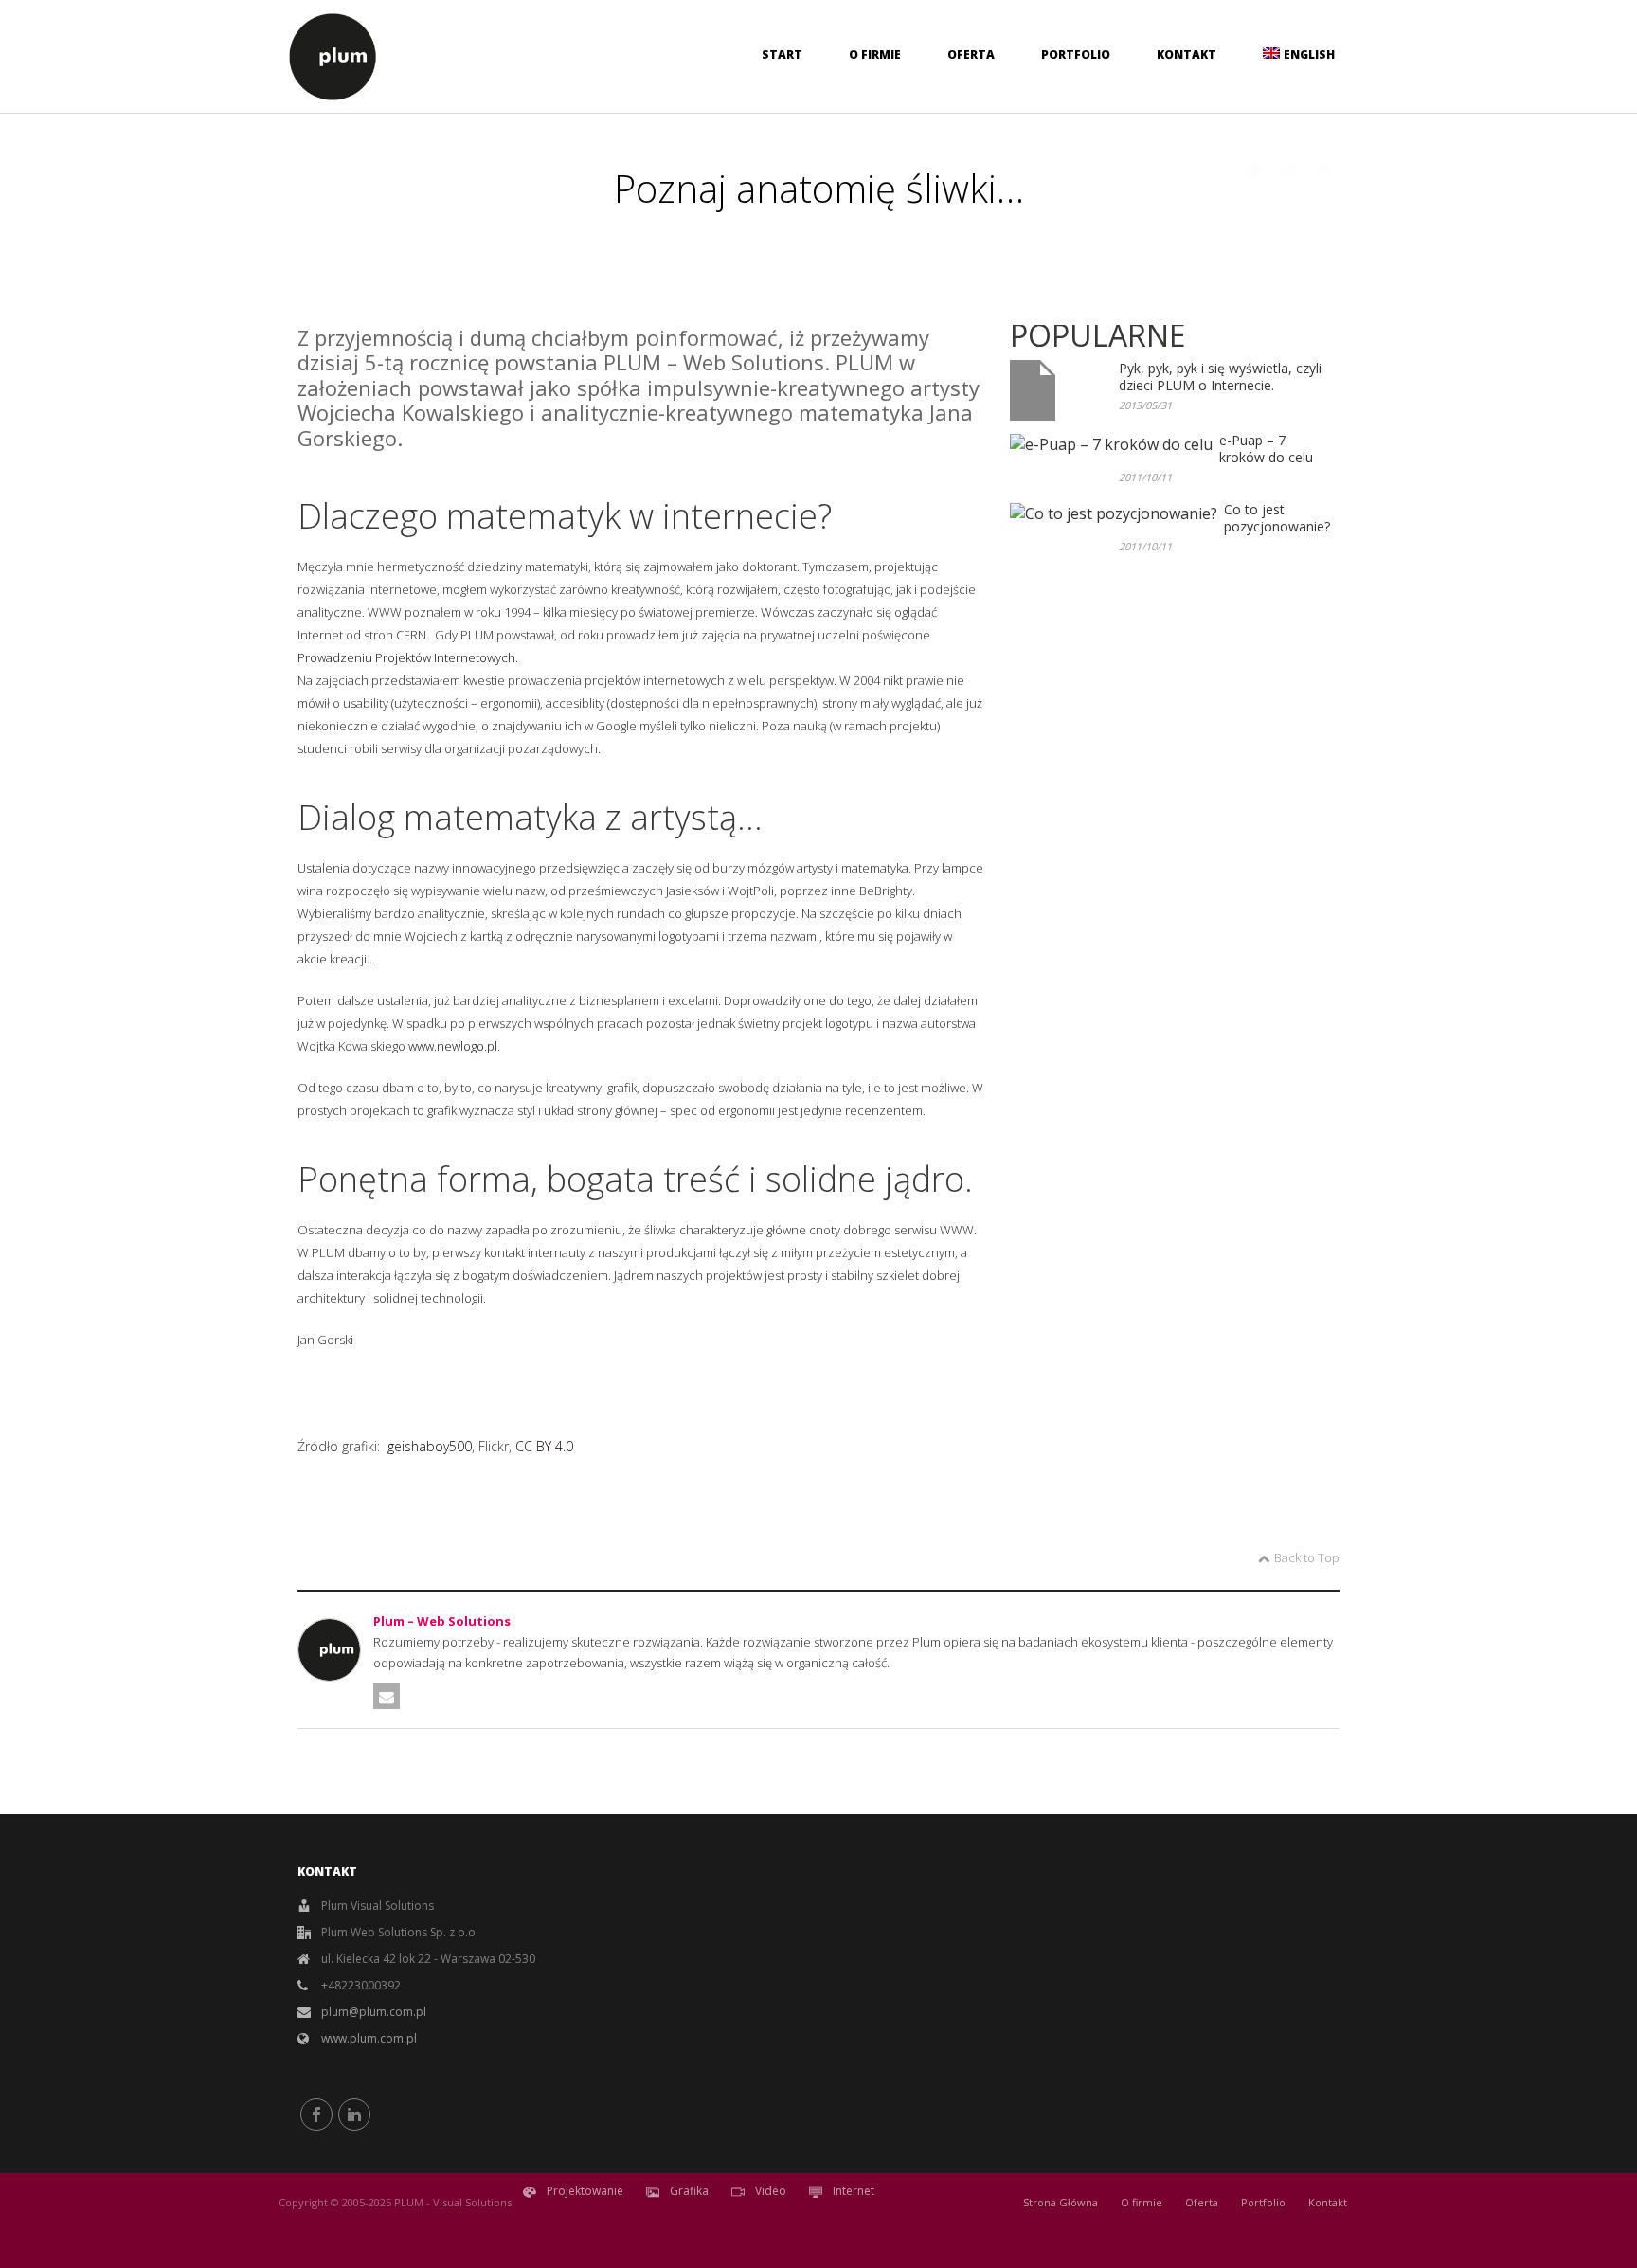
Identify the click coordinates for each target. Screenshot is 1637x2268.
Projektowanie (584, 2192)
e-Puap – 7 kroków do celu (1266, 449)
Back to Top (1307, 1557)
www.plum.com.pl (369, 2038)
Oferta (971, 54)
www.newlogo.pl (453, 1046)
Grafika (688, 2192)
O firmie (875, 54)
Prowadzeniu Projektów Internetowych (406, 657)
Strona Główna (1061, 2202)
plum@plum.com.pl (374, 2012)
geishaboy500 (430, 1446)
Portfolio (1076, 54)
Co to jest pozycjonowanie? (1277, 518)
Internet (852, 2192)
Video (769, 2192)
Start (782, 54)
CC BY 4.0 (544, 1446)
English (1309, 54)
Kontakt (1187, 54)
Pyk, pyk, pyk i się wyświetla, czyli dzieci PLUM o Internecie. (1220, 377)
